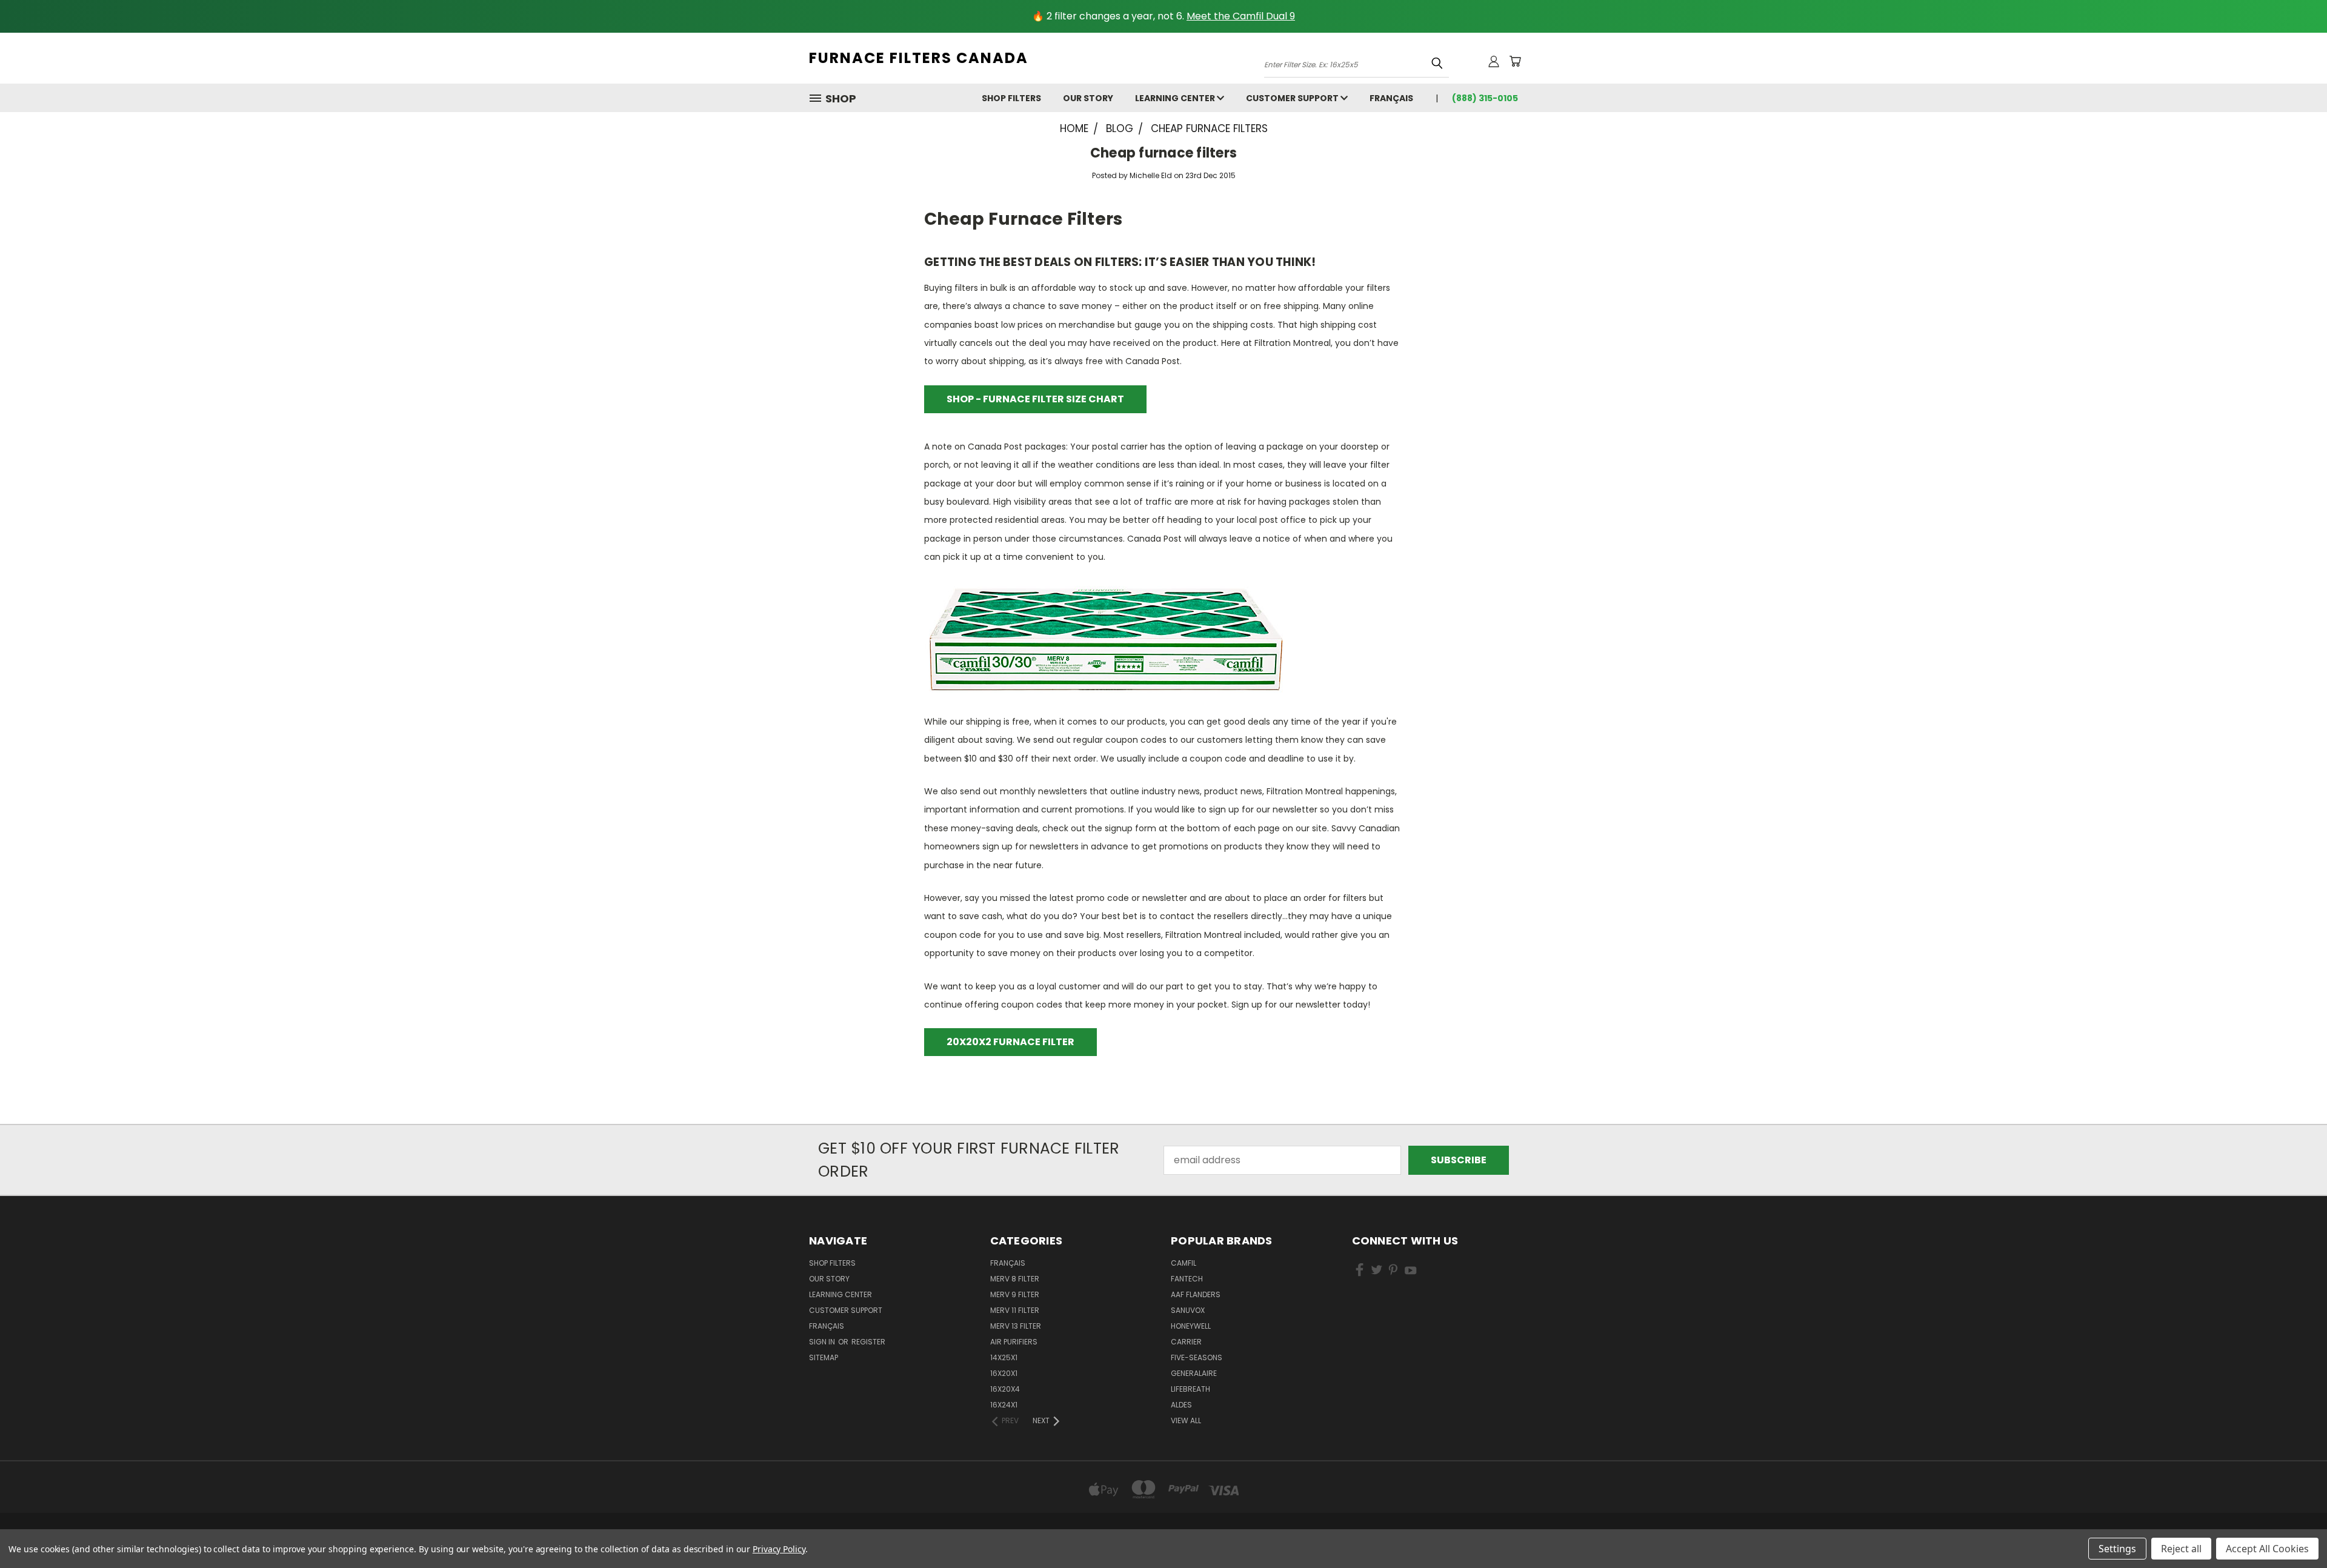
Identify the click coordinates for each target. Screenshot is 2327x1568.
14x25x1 (1004, 1357)
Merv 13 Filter (1016, 1326)
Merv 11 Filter (1015, 1310)
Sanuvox (1188, 1310)
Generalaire (1194, 1373)
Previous (2293, 1530)
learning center (1176, 98)
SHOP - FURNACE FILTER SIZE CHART (1035, 399)
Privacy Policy (779, 1549)
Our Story (1088, 98)
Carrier (1186, 1342)
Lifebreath (1190, 1389)
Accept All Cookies (2267, 1549)
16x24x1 (1004, 1405)
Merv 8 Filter (1015, 1279)
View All (1186, 1420)
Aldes (1181, 1405)
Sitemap (824, 1357)
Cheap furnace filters (1163, 153)
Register (868, 1342)
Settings (2117, 1549)
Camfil (1183, 1263)
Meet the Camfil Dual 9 (1241, 16)
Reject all (2181, 1549)
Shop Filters (1011, 98)
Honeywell (1191, 1326)
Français (1391, 98)
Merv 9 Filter (1015, 1294)
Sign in (823, 1342)
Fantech (1187, 1279)
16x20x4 (1005, 1389)
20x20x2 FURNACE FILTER (1010, 1042)
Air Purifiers (1014, 1342)
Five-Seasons (1197, 1357)
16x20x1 (1004, 1373)
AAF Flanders (1196, 1294)
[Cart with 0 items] (1515, 61)
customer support (1293, 98)
